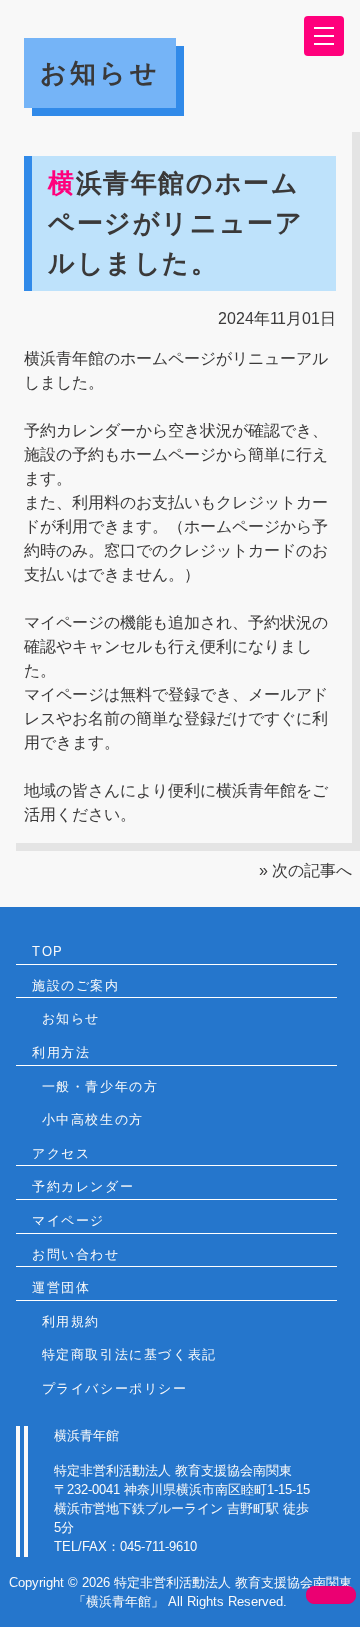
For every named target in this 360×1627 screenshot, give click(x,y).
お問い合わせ (76, 1254)
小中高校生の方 (93, 1119)
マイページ (68, 1220)
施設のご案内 (76, 985)
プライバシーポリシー (115, 1388)
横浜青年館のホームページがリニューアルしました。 (175, 222)
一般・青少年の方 (100, 1086)
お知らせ (71, 1018)
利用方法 (61, 1052)
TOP (48, 951)
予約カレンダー (83, 1186)
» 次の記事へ (305, 870)
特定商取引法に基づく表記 (129, 1354)
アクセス (61, 1153)
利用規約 (71, 1321)
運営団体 (61, 1287)
